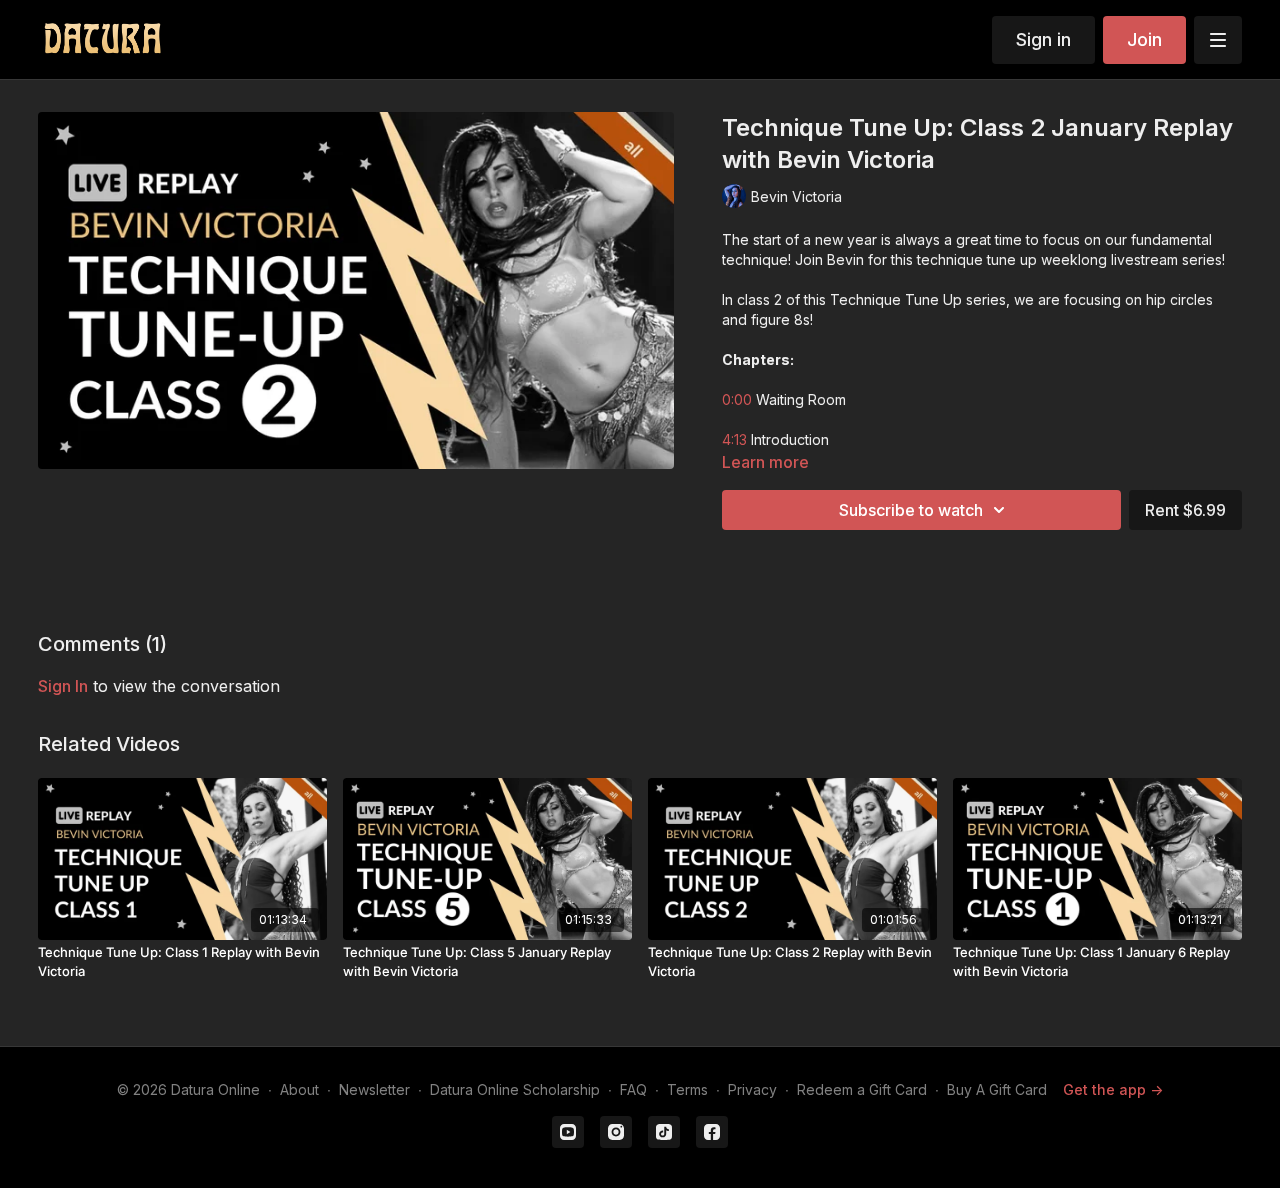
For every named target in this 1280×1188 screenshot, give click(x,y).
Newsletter (374, 1089)
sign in (63, 686)
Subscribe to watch (911, 510)
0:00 (737, 399)
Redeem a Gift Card (862, 1089)
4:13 (734, 439)
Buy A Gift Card (997, 1089)
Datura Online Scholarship (515, 1089)
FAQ (633, 1089)
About (299, 1089)
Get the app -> (1113, 1089)
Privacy (752, 1089)
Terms (687, 1089)
